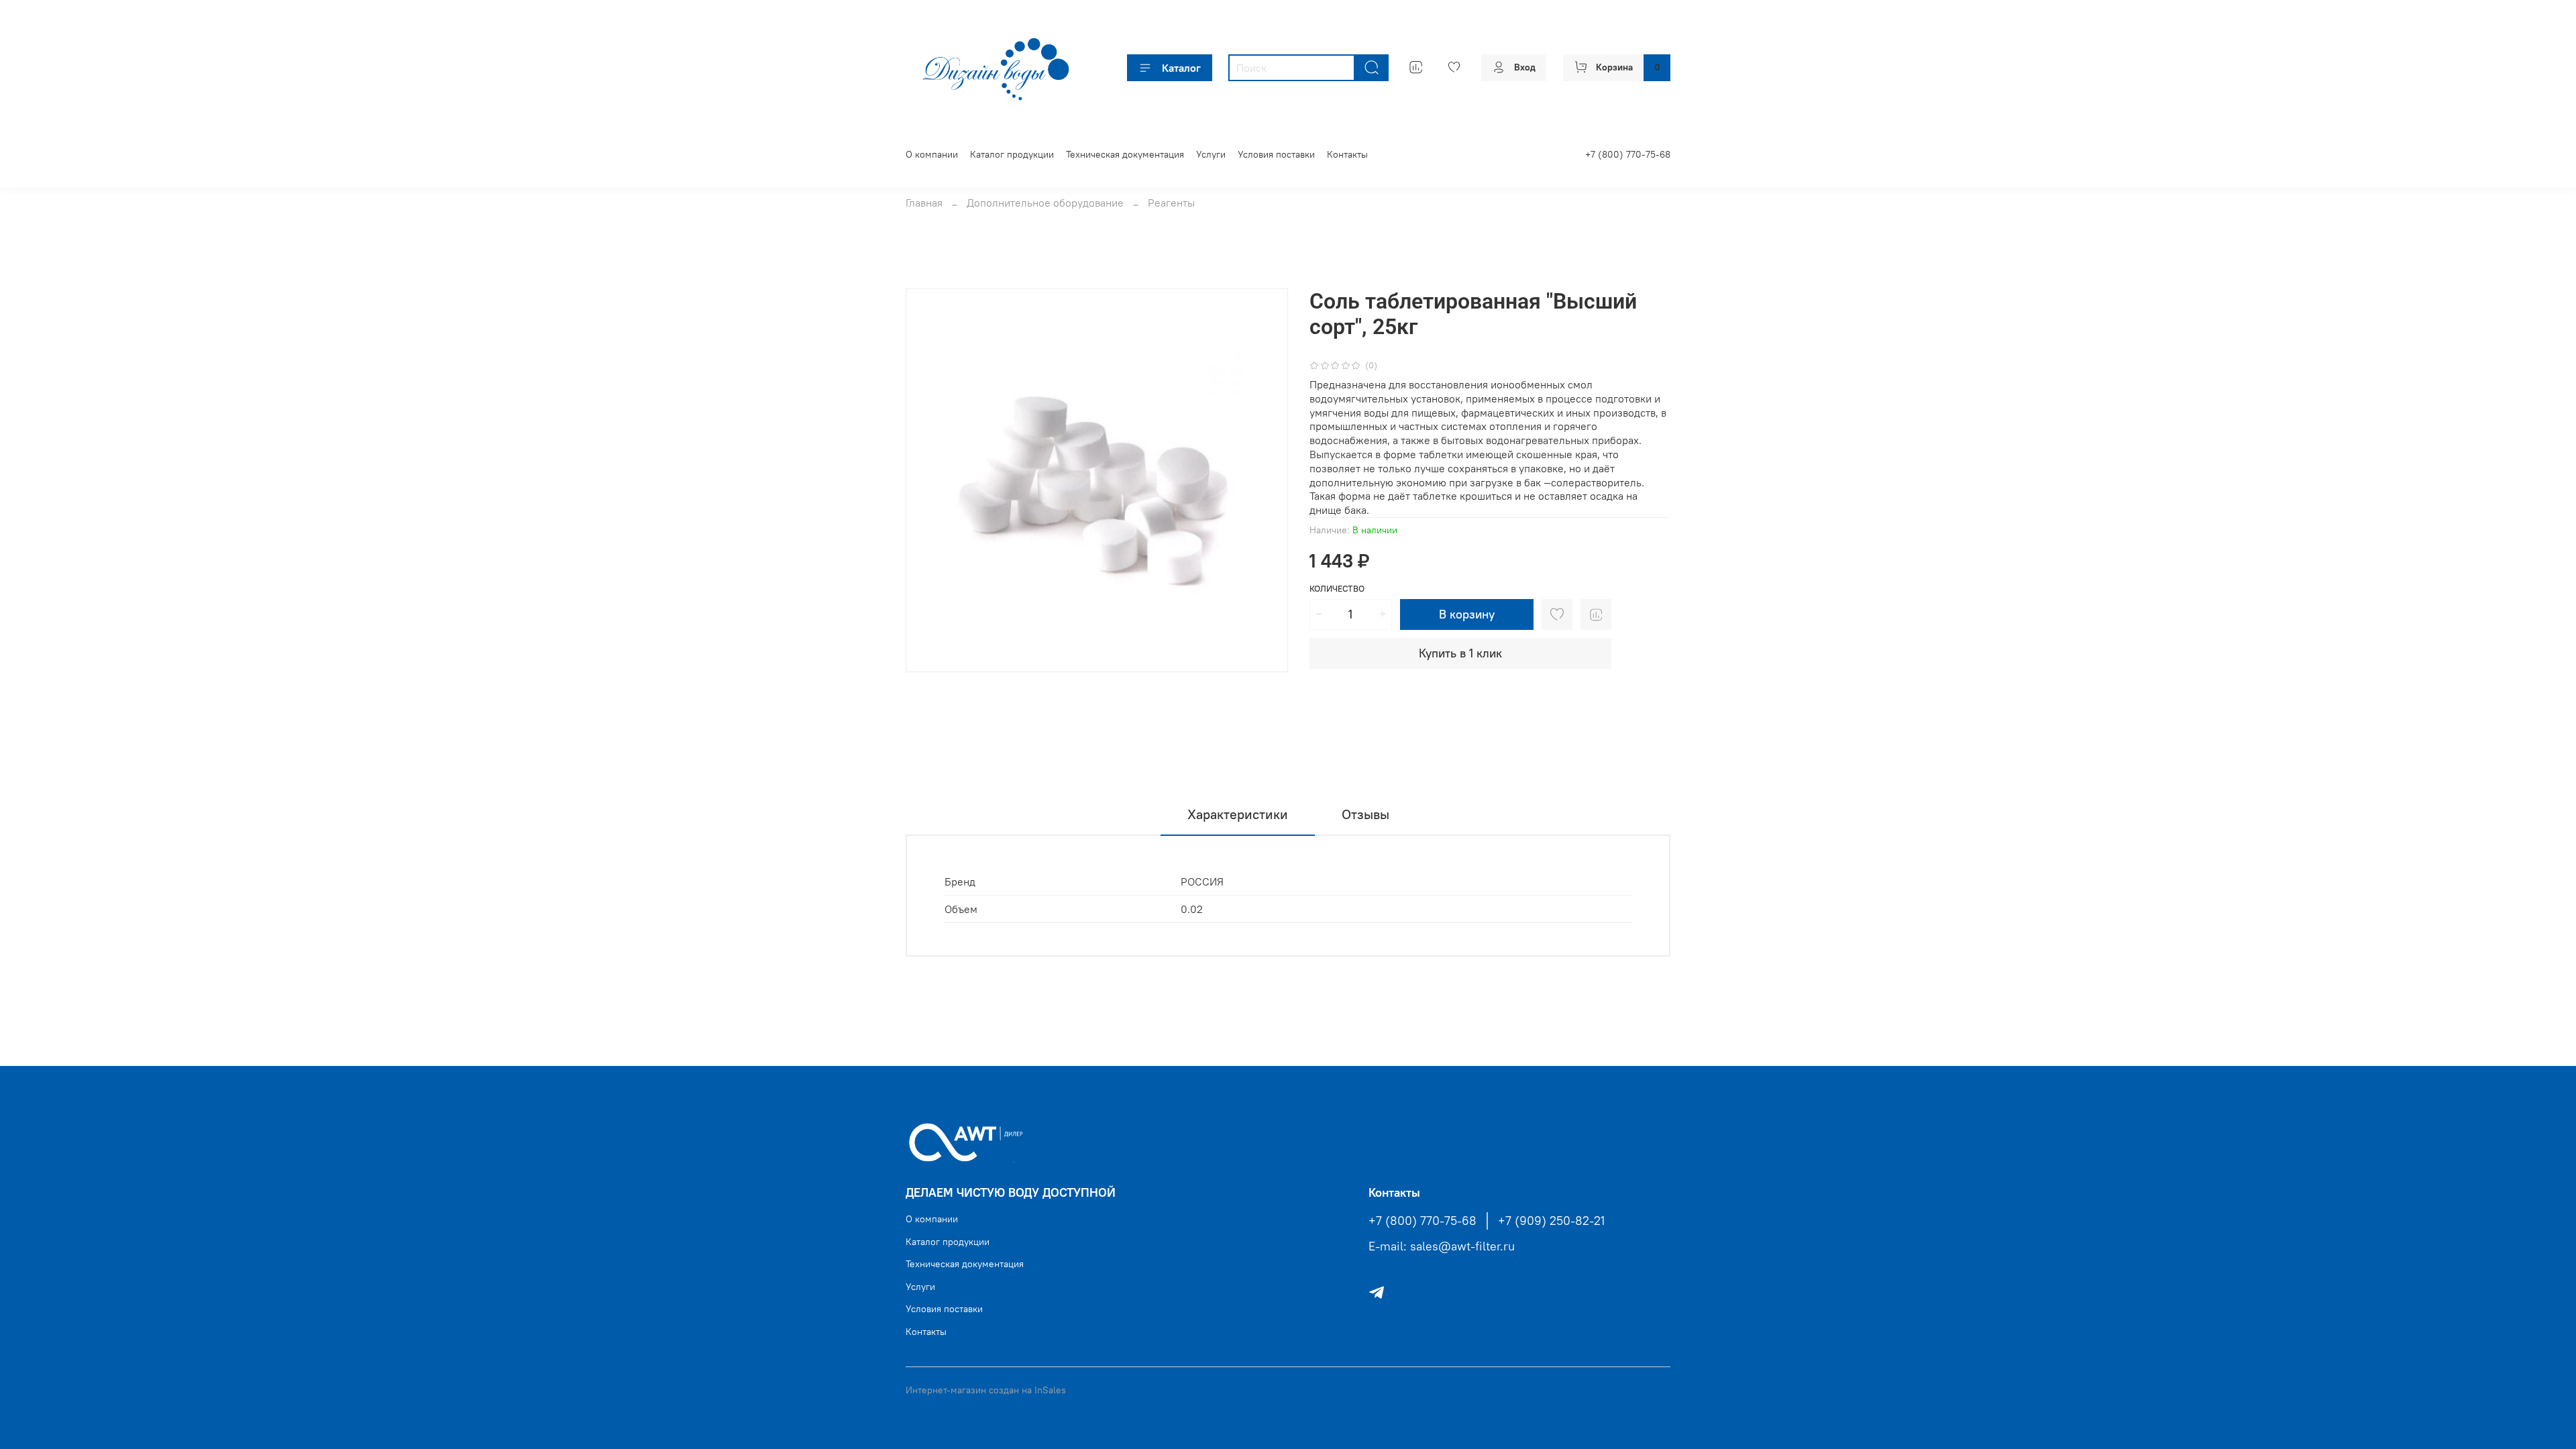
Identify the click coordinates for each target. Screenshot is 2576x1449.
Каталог (1181, 68)
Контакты (1347, 154)
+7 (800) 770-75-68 (1628, 154)
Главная (924, 203)
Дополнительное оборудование (1045, 203)
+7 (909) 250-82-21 (1551, 1221)
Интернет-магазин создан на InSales (986, 1390)
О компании (932, 154)
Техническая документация (1125, 154)
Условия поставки (1276, 154)
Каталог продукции (1012, 154)
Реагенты (1171, 203)
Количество (1337, 589)
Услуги (1211, 154)
